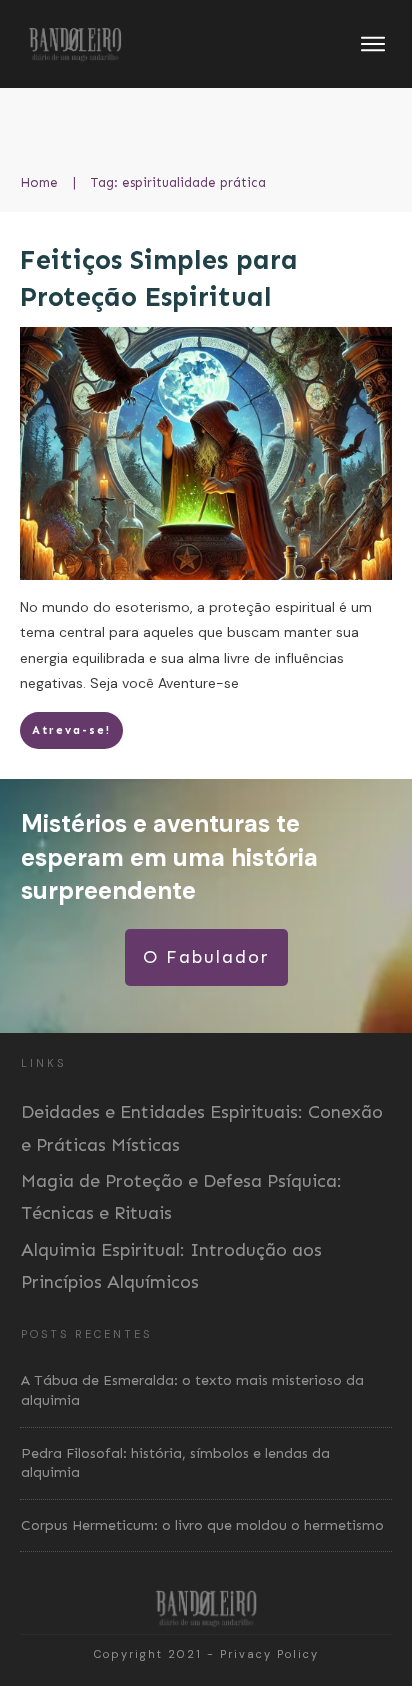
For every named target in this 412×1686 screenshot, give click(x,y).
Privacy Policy (269, 1654)
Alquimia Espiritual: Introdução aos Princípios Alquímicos (171, 1266)
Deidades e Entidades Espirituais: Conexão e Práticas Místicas (202, 1128)
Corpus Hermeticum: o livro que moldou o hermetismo (202, 1525)
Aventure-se (198, 683)
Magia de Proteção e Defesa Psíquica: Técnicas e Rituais (181, 1197)
